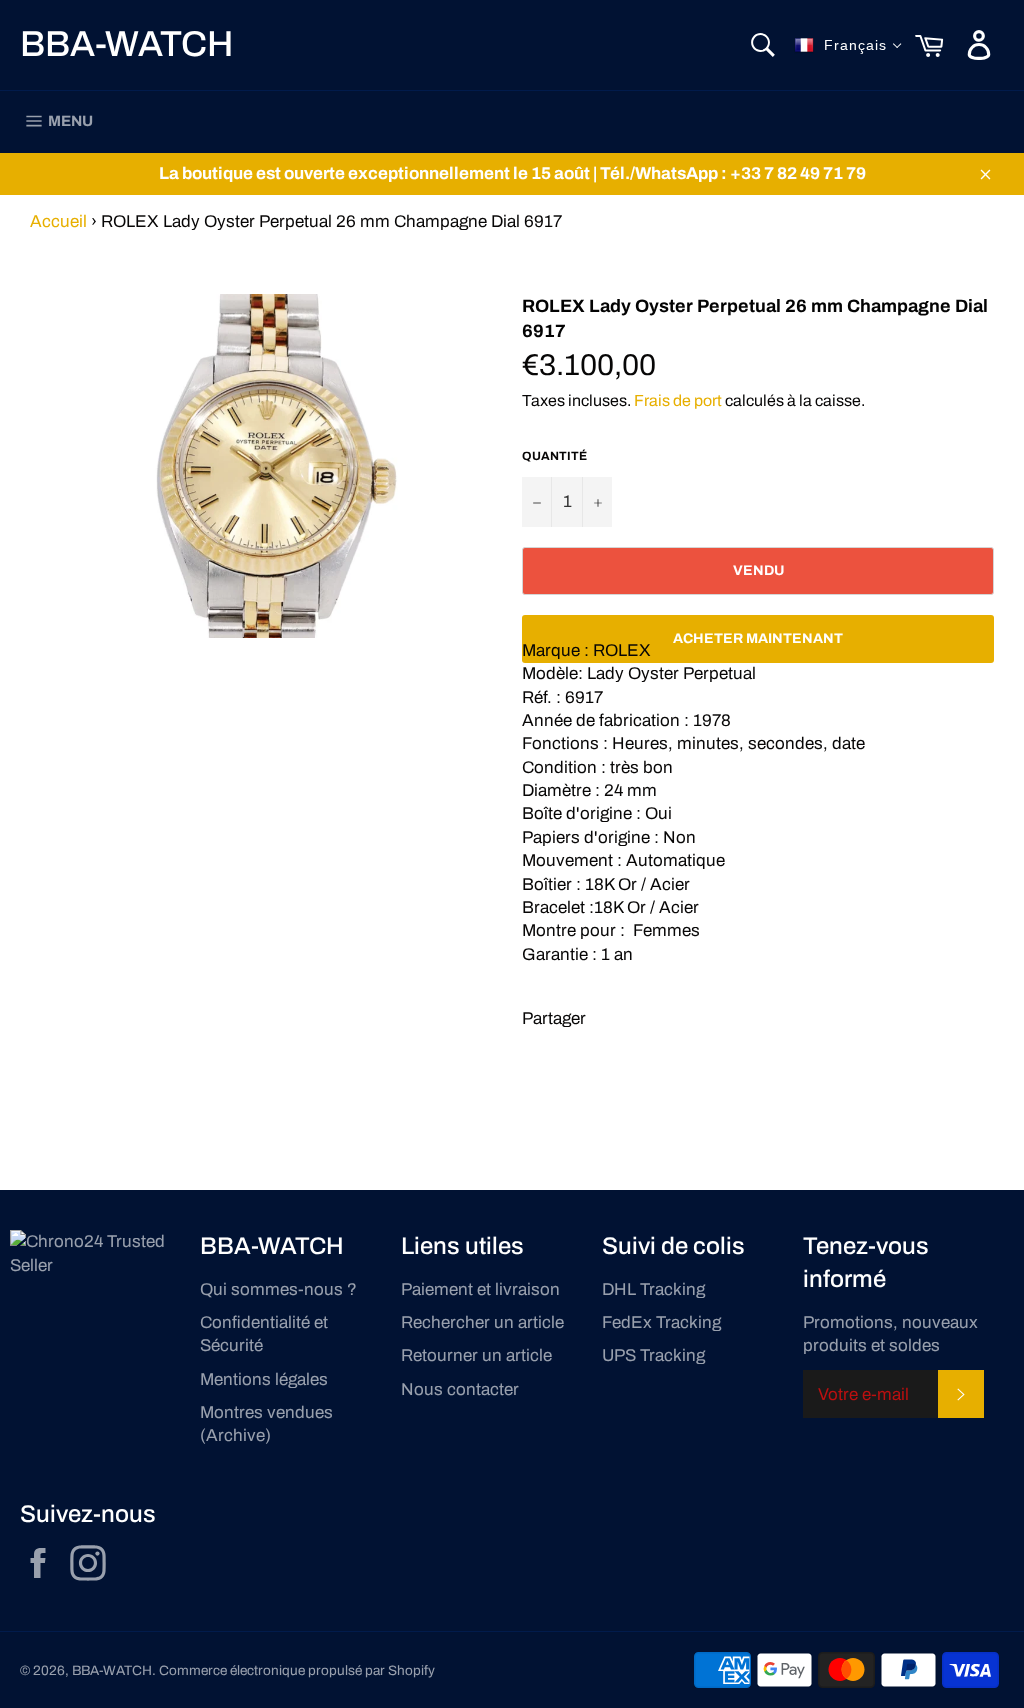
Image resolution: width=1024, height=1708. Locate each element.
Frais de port (678, 400)
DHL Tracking (653, 1289)
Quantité (554, 456)
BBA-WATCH (126, 44)
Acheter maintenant (758, 638)
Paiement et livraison (480, 1289)
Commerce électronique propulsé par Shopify (297, 1670)
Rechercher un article (482, 1322)
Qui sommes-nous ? (278, 1289)
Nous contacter (460, 1389)
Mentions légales (264, 1379)
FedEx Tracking (661, 1322)
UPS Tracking (653, 1355)
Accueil (58, 221)
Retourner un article (476, 1355)
